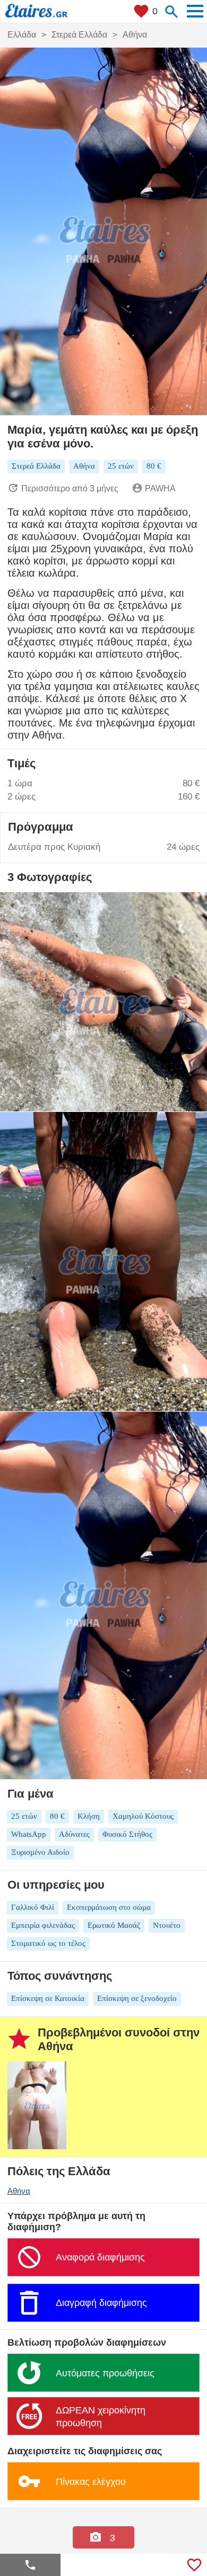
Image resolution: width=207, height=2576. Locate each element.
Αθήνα (19, 2191)
